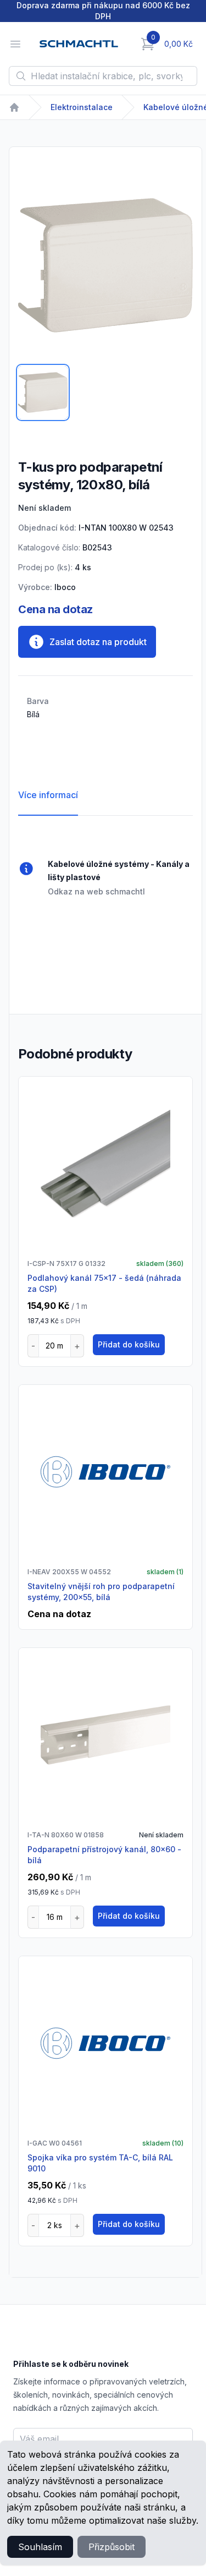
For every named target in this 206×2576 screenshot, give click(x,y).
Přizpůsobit (112, 2547)
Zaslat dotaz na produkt (98, 642)
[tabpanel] (105, 265)
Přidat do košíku (129, 1344)
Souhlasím (40, 2547)
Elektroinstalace (82, 107)
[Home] (14, 107)
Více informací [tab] (48, 795)
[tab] (43, 392)
